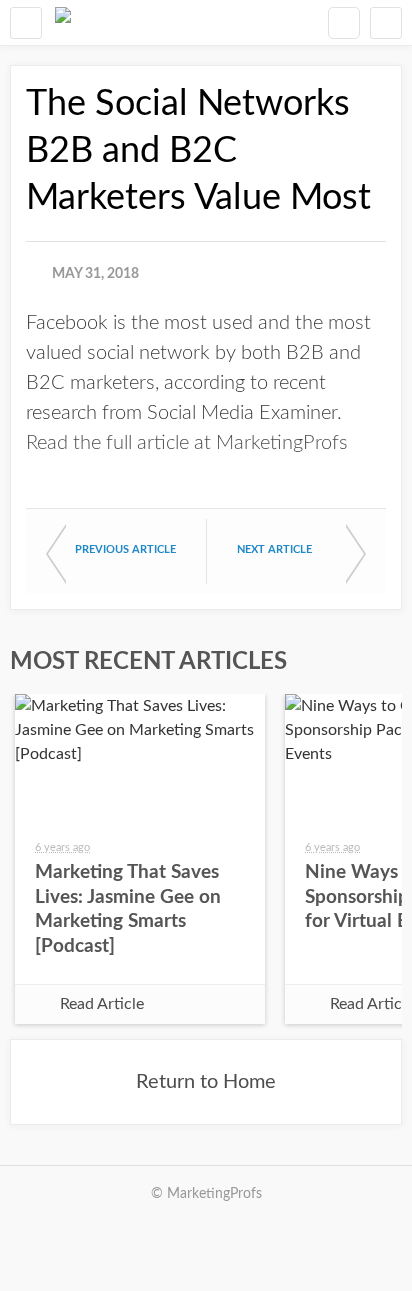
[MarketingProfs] (63, 22)
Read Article (102, 1004)
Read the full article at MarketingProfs (187, 443)
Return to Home (206, 1082)
